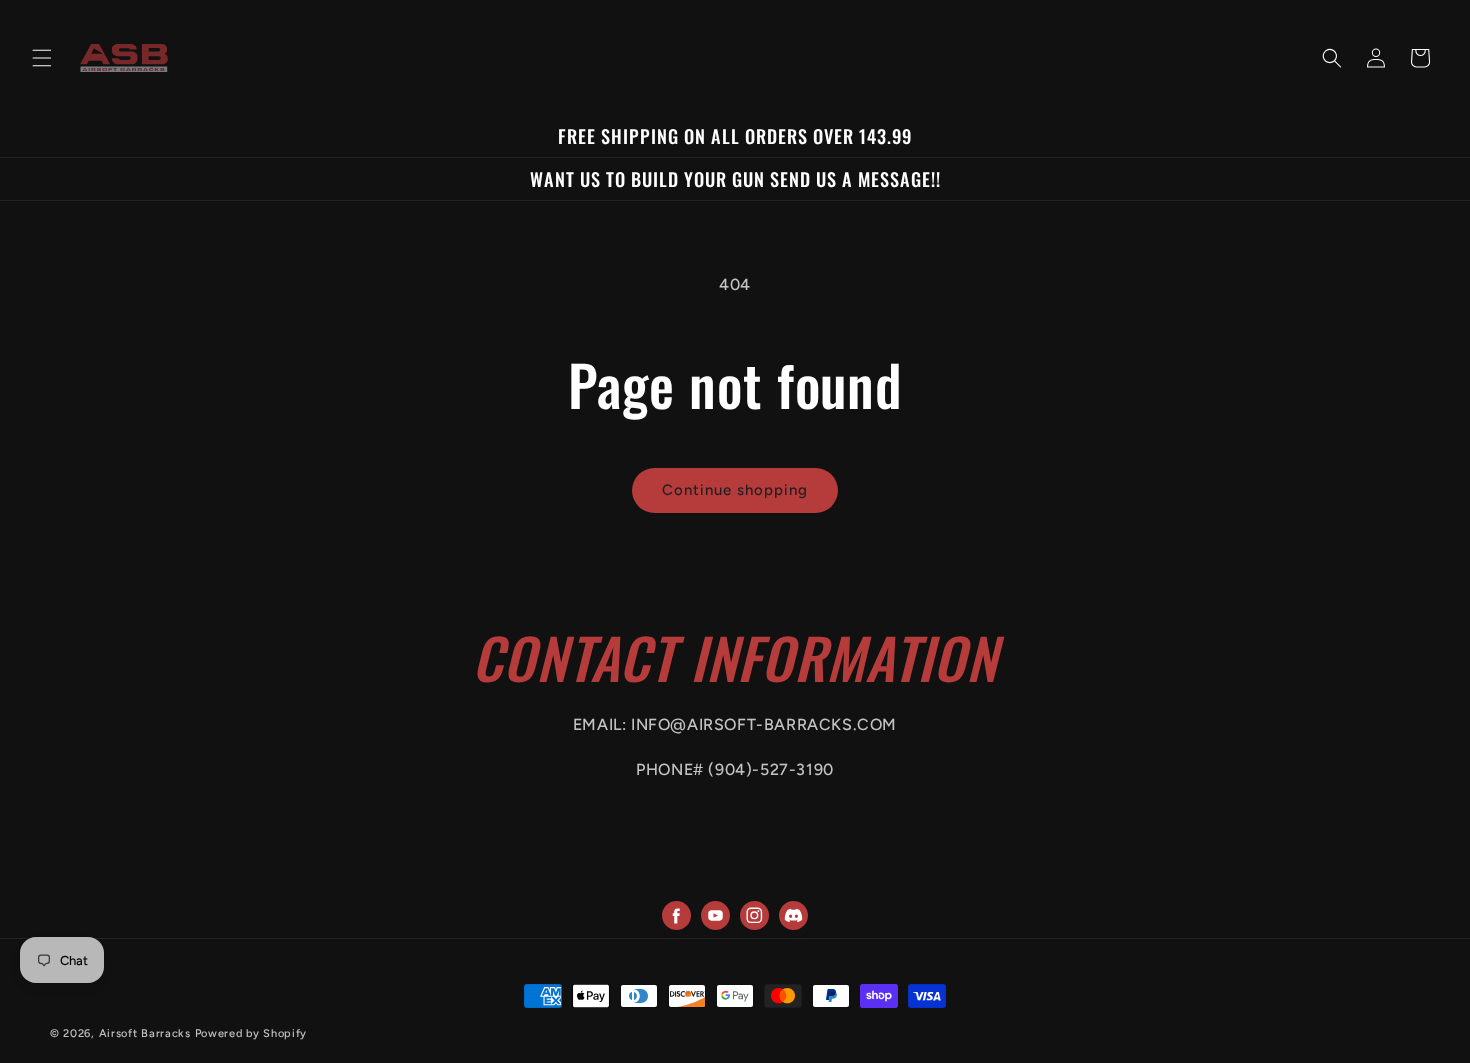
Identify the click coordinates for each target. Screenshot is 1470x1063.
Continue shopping (735, 490)
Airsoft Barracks (145, 1033)
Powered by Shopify (251, 1033)
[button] (42, 58)
